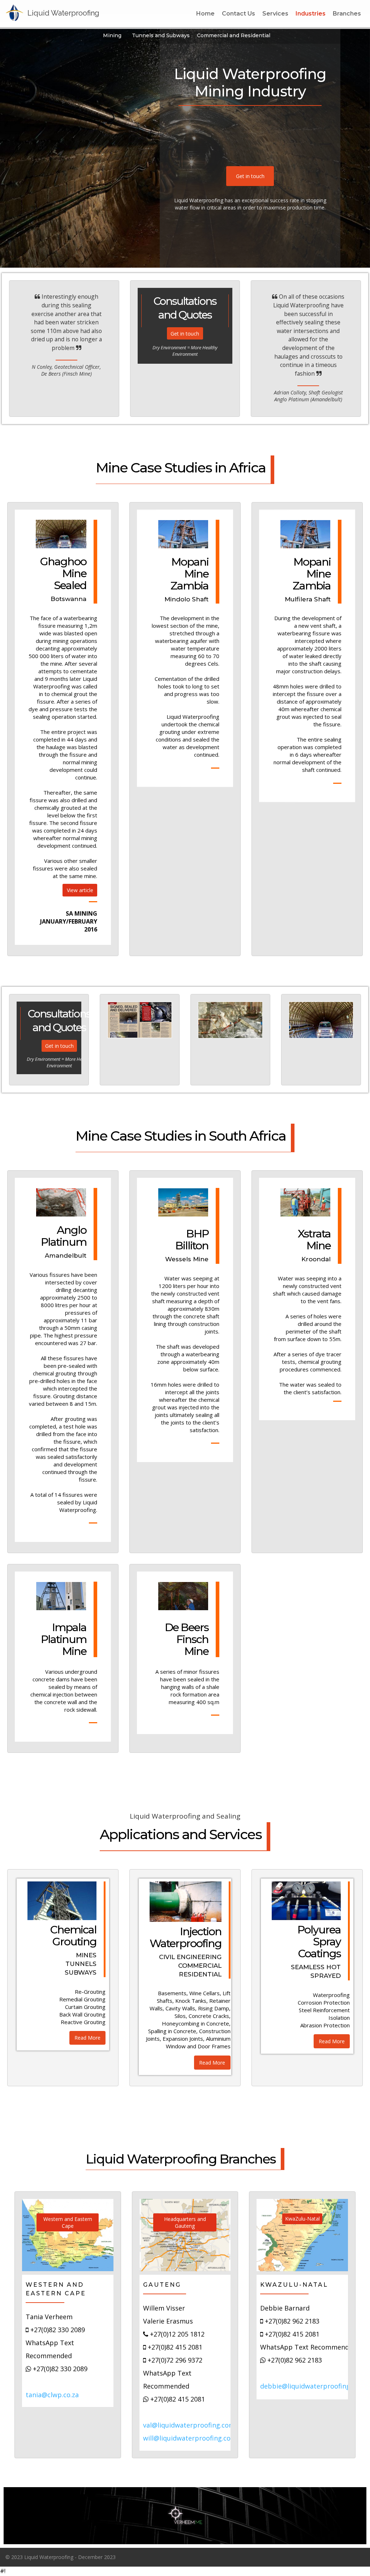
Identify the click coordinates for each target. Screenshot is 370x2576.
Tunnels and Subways (161, 35)
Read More (87, 2038)
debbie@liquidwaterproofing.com (313, 2386)
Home (205, 14)
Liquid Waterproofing (63, 13)
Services (275, 14)
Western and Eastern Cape (68, 2223)
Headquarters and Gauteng (185, 2223)
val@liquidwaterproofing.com (189, 2425)
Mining (112, 35)
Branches (347, 14)
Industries (311, 14)
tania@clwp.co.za (52, 2395)
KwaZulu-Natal (302, 2219)
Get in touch (250, 176)
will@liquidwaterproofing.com (190, 2438)
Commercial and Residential (234, 35)
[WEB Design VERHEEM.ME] (185, 2516)
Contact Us (238, 14)
